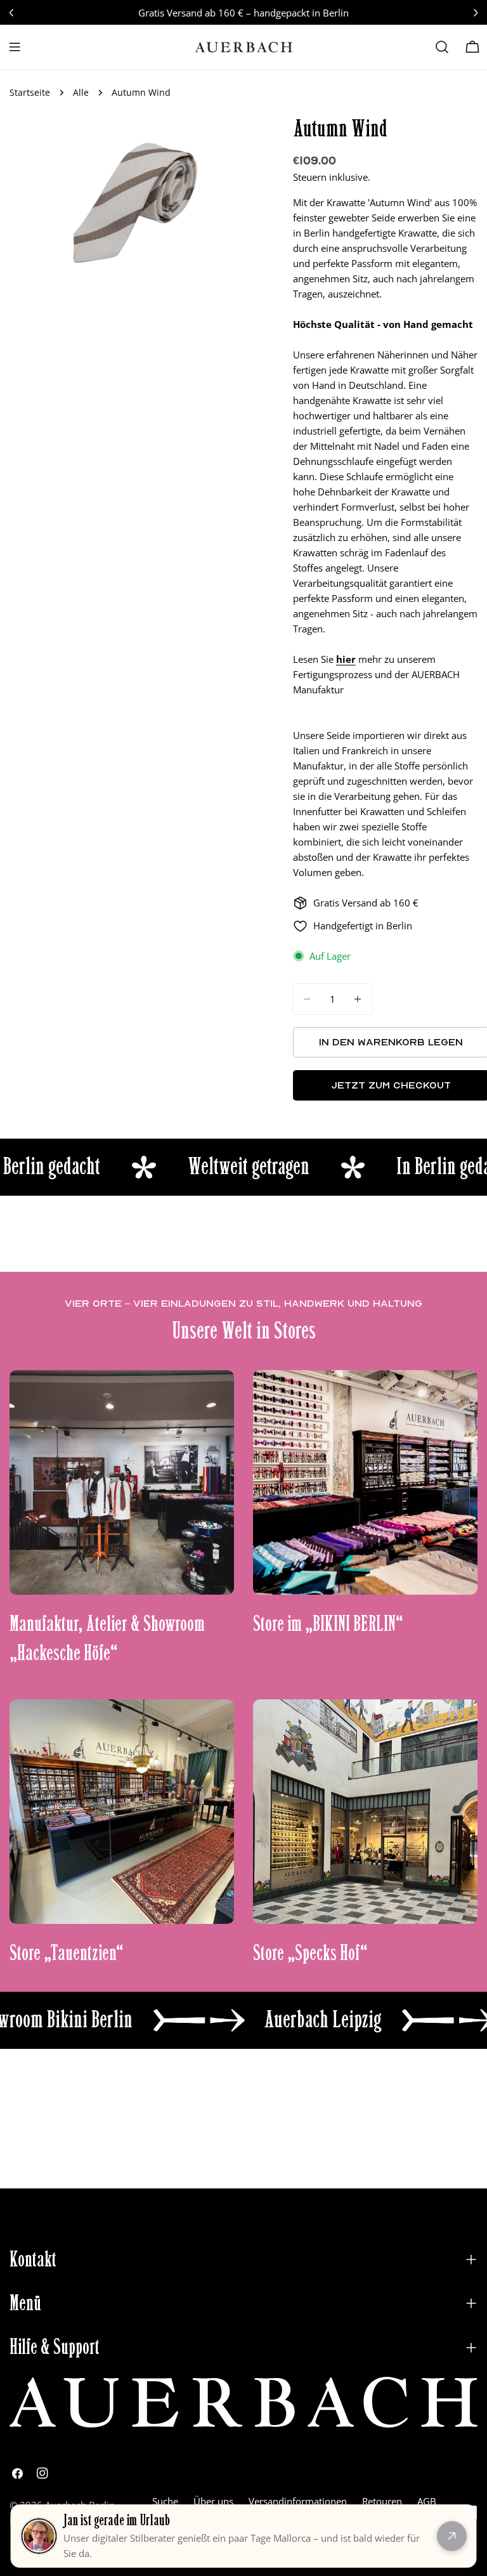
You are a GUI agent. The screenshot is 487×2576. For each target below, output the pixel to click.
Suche (165, 2501)
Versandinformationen (298, 2501)
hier (346, 659)
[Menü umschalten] (15, 47)
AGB (427, 2501)
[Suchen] (442, 47)
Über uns (213, 2501)
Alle (81, 93)
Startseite (30, 93)
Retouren (382, 2501)
